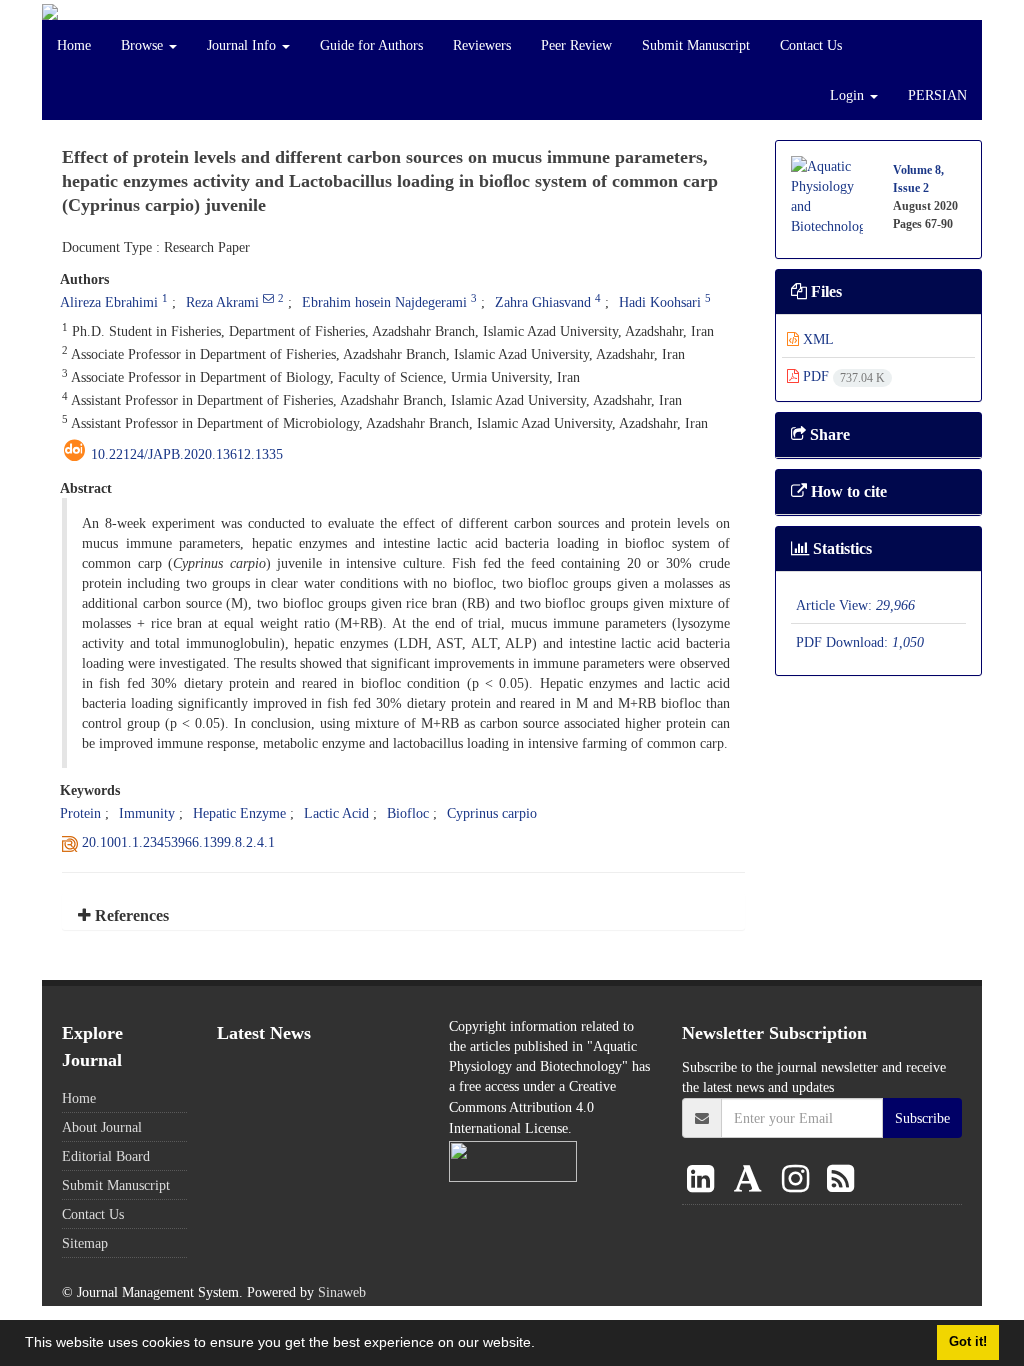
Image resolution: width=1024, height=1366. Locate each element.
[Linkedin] (704, 1180)
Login (849, 95)
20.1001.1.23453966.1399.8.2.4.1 (178, 842)
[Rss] (840, 1180)
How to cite (847, 491)
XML (816, 339)
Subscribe (922, 1118)
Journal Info (243, 45)
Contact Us (811, 45)
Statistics (840, 548)
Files (824, 291)
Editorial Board (106, 1156)
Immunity (147, 813)
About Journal (102, 1127)
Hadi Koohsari (660, 302)
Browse (144, 45)
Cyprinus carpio (492, 813)
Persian (937, 95)
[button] (542, 1345)
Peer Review (576, 45)
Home (74, 45)
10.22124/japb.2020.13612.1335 (187, 454)
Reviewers (482, 45)
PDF (842, 376)
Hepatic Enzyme (239, 813)
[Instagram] (799, 1180)
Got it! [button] (968, 1342)
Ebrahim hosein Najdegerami (384, 302)
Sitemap (85, 1243)
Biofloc (408, 813)
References (130, 915)
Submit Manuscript (696, 45)
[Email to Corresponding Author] (268, 298)
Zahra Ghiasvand (543, 302)
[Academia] (752, 1180)
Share (828, 434)
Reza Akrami (222, 302)
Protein (80, 813)
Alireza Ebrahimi (109, 302)
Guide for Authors (371, 45)
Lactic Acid (336, 813)
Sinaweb (342, 1292)
